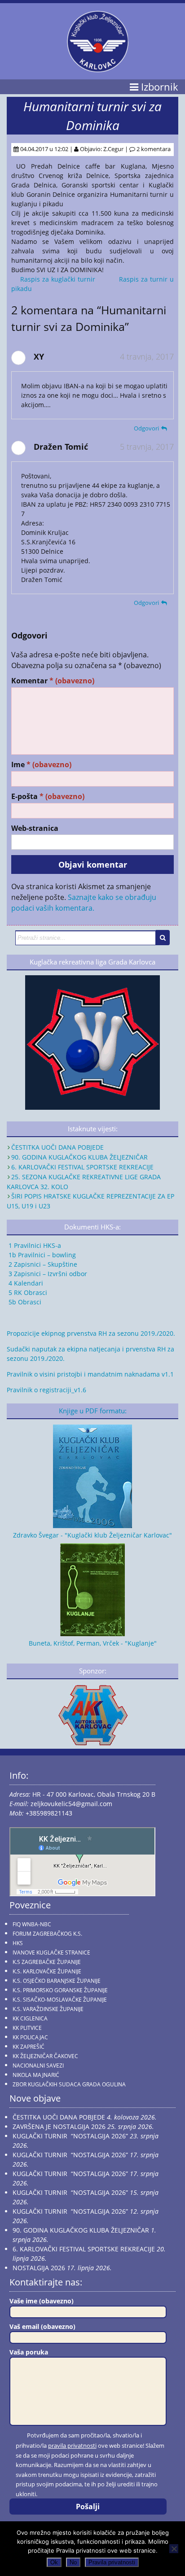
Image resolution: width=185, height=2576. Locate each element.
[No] (174, 2549)
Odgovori (146, 428)
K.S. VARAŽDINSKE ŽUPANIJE (48, 2009)
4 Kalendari (25, 1283)
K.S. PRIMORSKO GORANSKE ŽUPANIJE (60, 1990)
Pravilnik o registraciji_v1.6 (46, 1390)
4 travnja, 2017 (147, 356)
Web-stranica (35, 828)
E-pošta (48, 797)
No (73, 2562)
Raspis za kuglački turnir (58, 279)
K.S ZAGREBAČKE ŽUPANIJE (47, 1962)
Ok (54, 2562)
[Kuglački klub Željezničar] (98, 69)
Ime (41, 765)
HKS (18, 1943)
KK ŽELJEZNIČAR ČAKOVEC (45, 2056)
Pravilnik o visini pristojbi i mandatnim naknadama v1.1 (90, 1374)
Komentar (53, 681)
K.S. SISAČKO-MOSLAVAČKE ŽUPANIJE (60, 2000)
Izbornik (158, 87)
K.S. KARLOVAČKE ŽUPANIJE (47, 1971)
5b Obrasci (24, 1302)
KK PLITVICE (27, 2028)
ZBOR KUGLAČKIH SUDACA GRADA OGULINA (69, 2084)
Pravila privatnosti (112, 2562)
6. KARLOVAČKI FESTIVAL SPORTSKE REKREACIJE (82, 1167)
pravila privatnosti (72, 2446)
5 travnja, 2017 (147, 447)
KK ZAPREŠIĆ (29, 2047)
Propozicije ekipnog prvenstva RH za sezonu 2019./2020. (91, 1333)
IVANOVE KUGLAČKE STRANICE (51, 1953)
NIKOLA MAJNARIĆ (36, 2075)
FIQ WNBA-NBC (32, 1924)
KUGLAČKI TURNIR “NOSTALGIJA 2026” (70, 2136)
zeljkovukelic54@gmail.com (71, 1804)
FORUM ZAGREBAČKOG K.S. (47, 1934)
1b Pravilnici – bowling (41, 1255)
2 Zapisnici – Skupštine (42, 1264)
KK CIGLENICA (30, 2018)
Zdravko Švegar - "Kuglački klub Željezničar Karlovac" (92, 1535)
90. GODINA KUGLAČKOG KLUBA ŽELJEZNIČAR (79, 1157)
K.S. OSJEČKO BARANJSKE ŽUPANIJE (57, 1981)
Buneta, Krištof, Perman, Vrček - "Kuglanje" (93, 1643)
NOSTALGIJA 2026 (39, 2268)
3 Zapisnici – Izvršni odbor (47, 1274)
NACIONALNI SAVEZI (38, 2066)
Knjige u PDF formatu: (93, 1411)
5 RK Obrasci (27, 1292)
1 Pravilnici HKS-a (34, 1245)
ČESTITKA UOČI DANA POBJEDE (57, 1147)
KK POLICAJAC (30, 2037)
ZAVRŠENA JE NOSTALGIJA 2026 (59, 2126)
